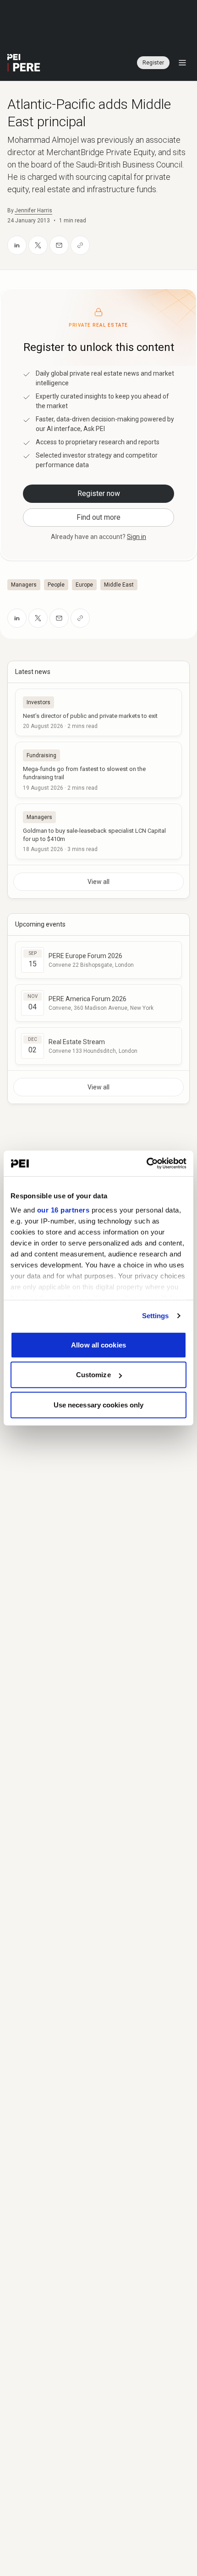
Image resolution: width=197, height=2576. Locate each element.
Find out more (98, 517)
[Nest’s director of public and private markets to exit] (98, 712)
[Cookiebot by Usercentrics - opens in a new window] (146, 1164)
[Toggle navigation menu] (182, 63)
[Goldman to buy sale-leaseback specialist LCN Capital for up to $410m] (98, 831)
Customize (93, 1375)
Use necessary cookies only (99, 1404)
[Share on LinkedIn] (17, 245)
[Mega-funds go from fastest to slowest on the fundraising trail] (98, 770)
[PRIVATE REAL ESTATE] (24, 63)
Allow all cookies (98, 1345)
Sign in (137, 537)
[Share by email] (59, 245)
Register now (99, 493)
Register (153, 63)
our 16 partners (63, 1210)
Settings (156, 1316)
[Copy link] (80, 245)
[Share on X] (38, 245)
